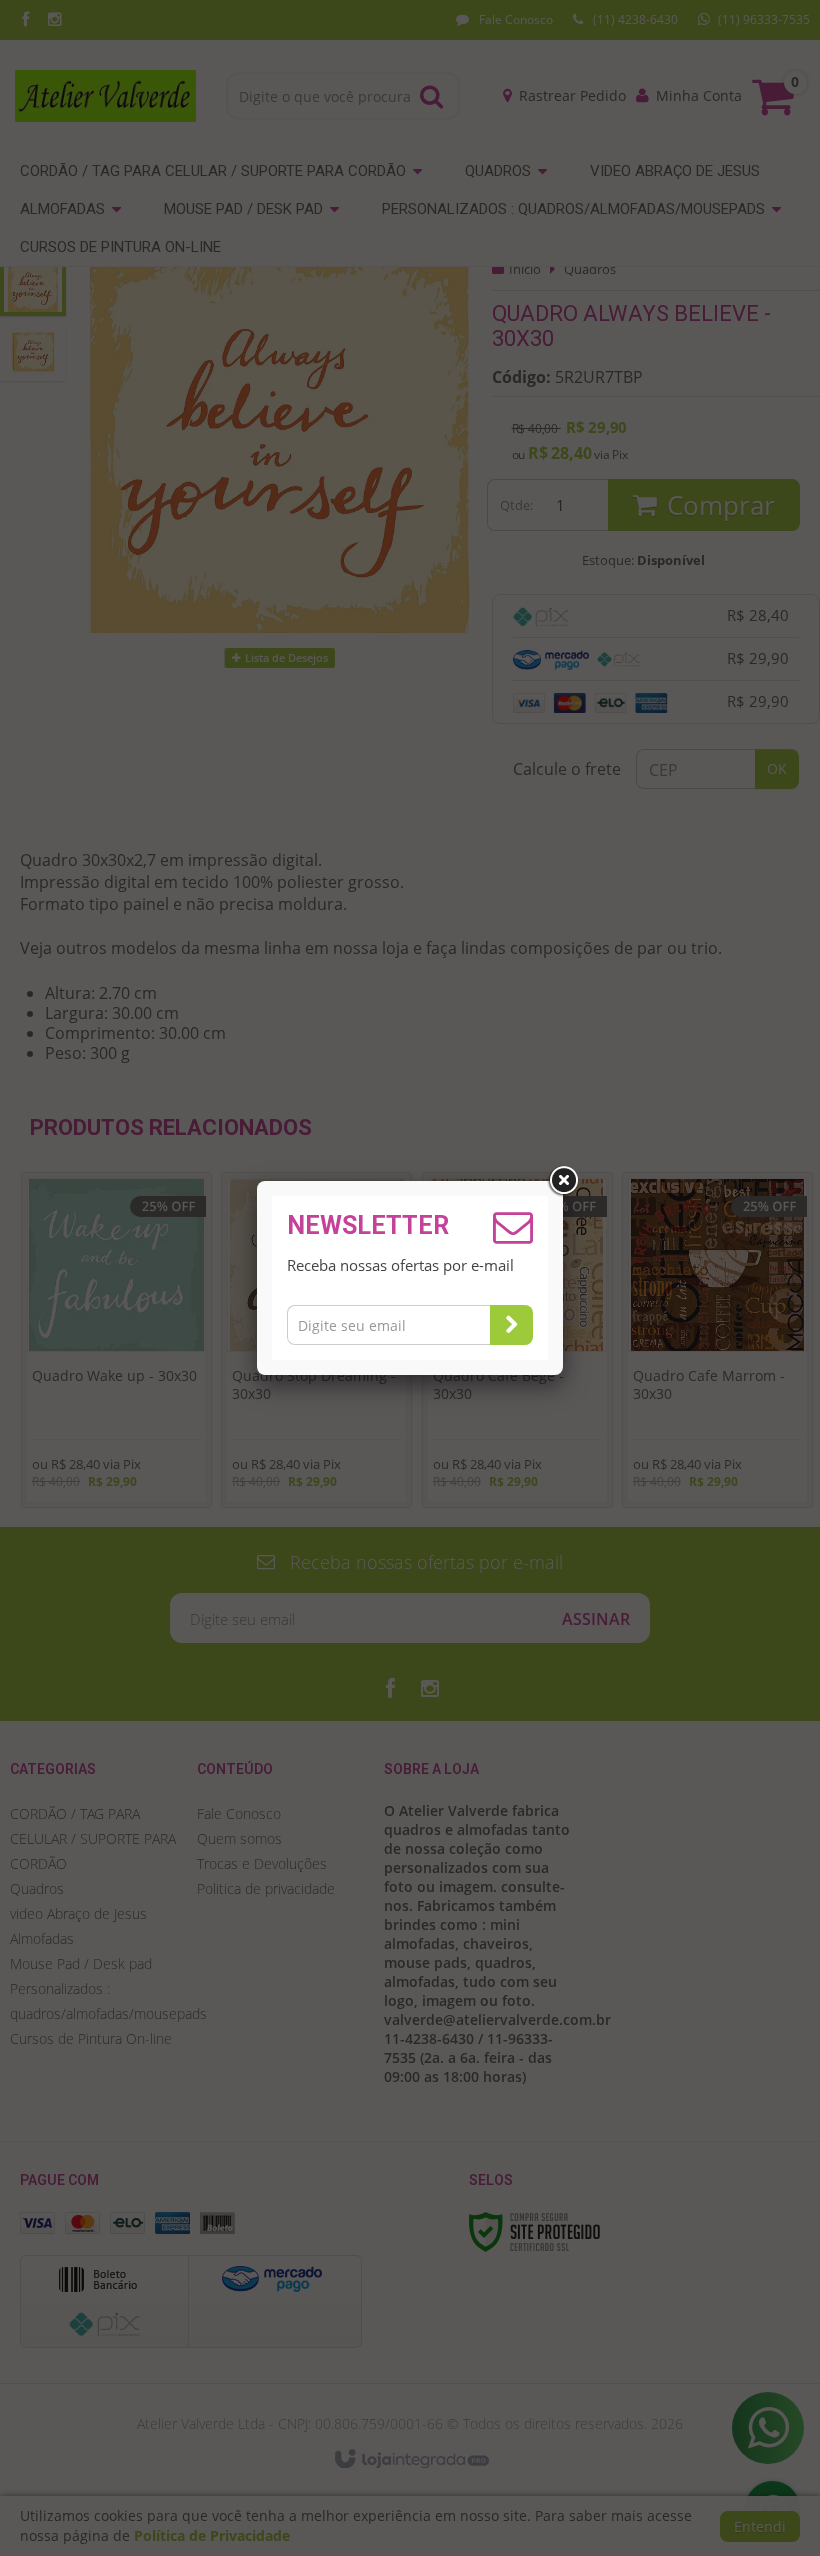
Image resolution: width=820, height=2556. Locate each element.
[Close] (563, 1181)
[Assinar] (511, 1325)
